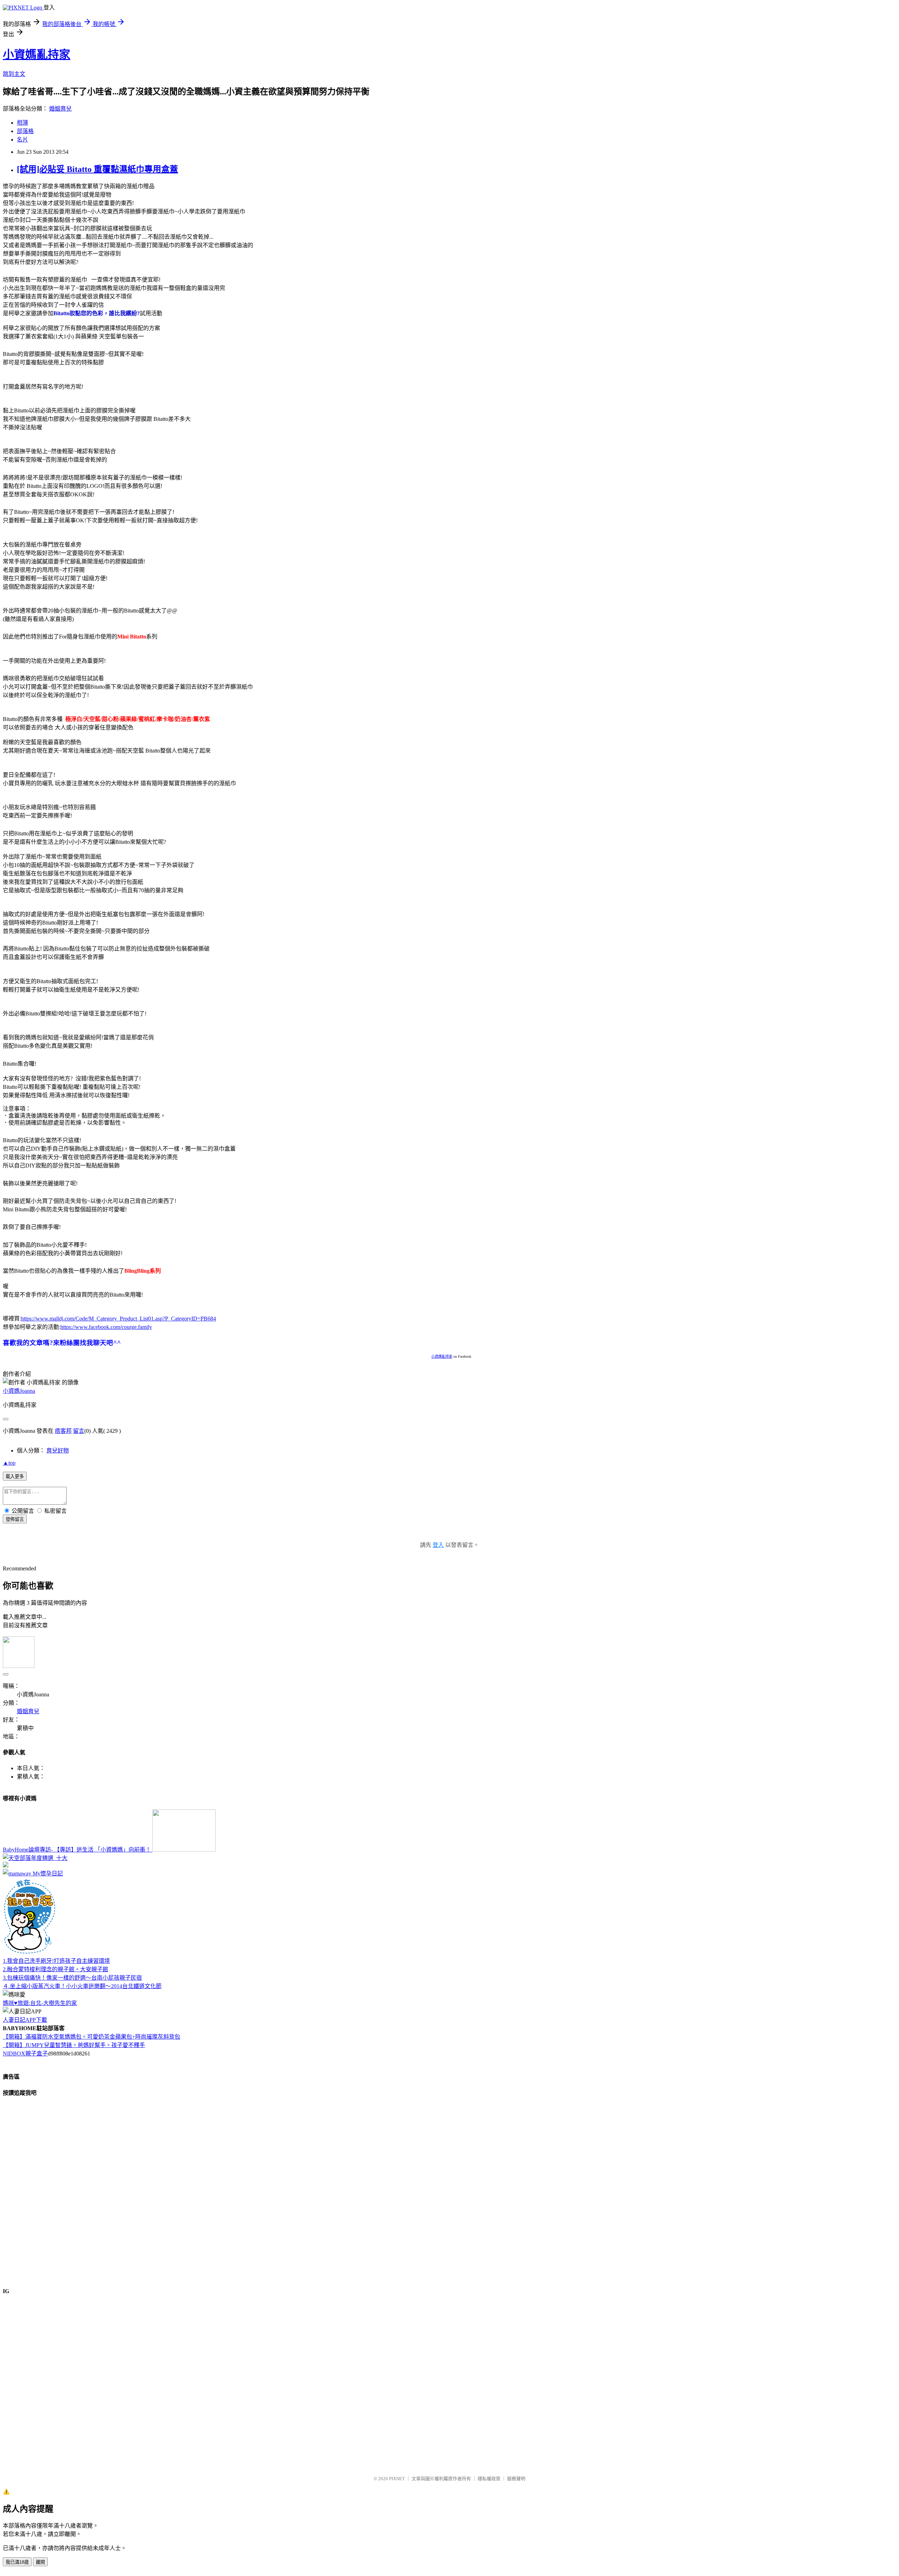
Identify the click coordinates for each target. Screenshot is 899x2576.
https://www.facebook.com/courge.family (106, 1327)
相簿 (22, 123)
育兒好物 (58, 1451)
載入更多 (15, 1476)
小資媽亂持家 (37, 54)
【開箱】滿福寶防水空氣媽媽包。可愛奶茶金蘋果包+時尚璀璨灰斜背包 (91, 2037)
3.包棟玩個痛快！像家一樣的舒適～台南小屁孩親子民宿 (72, 1978)
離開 (40, 2562)
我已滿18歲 (17, 2562)
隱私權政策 (489, 2479)
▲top (9, 1463)
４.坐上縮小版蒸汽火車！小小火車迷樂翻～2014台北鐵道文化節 (82, 1986)
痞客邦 (63, 1431)
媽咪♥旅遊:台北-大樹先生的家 (40, 2003)
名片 (22, 140)
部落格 (25, 131)
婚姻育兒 (60, 109)
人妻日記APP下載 (25, 2020)
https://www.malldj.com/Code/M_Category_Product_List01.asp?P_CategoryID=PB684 (119, 1319)
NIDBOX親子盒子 (25, 2054)
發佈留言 (15, 1519)
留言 (79, 1431)
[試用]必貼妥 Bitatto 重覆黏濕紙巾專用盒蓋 (97, 169)
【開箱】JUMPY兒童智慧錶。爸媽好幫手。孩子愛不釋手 (74, 2045)
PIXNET (397, 2479)
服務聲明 (516, 2479)
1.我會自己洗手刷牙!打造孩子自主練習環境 (56, 1961)
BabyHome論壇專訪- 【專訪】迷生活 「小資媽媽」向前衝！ (78, 1850)
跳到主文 (14, 74)
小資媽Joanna (19, 1391)
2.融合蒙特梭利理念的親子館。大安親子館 (55, 1969)
